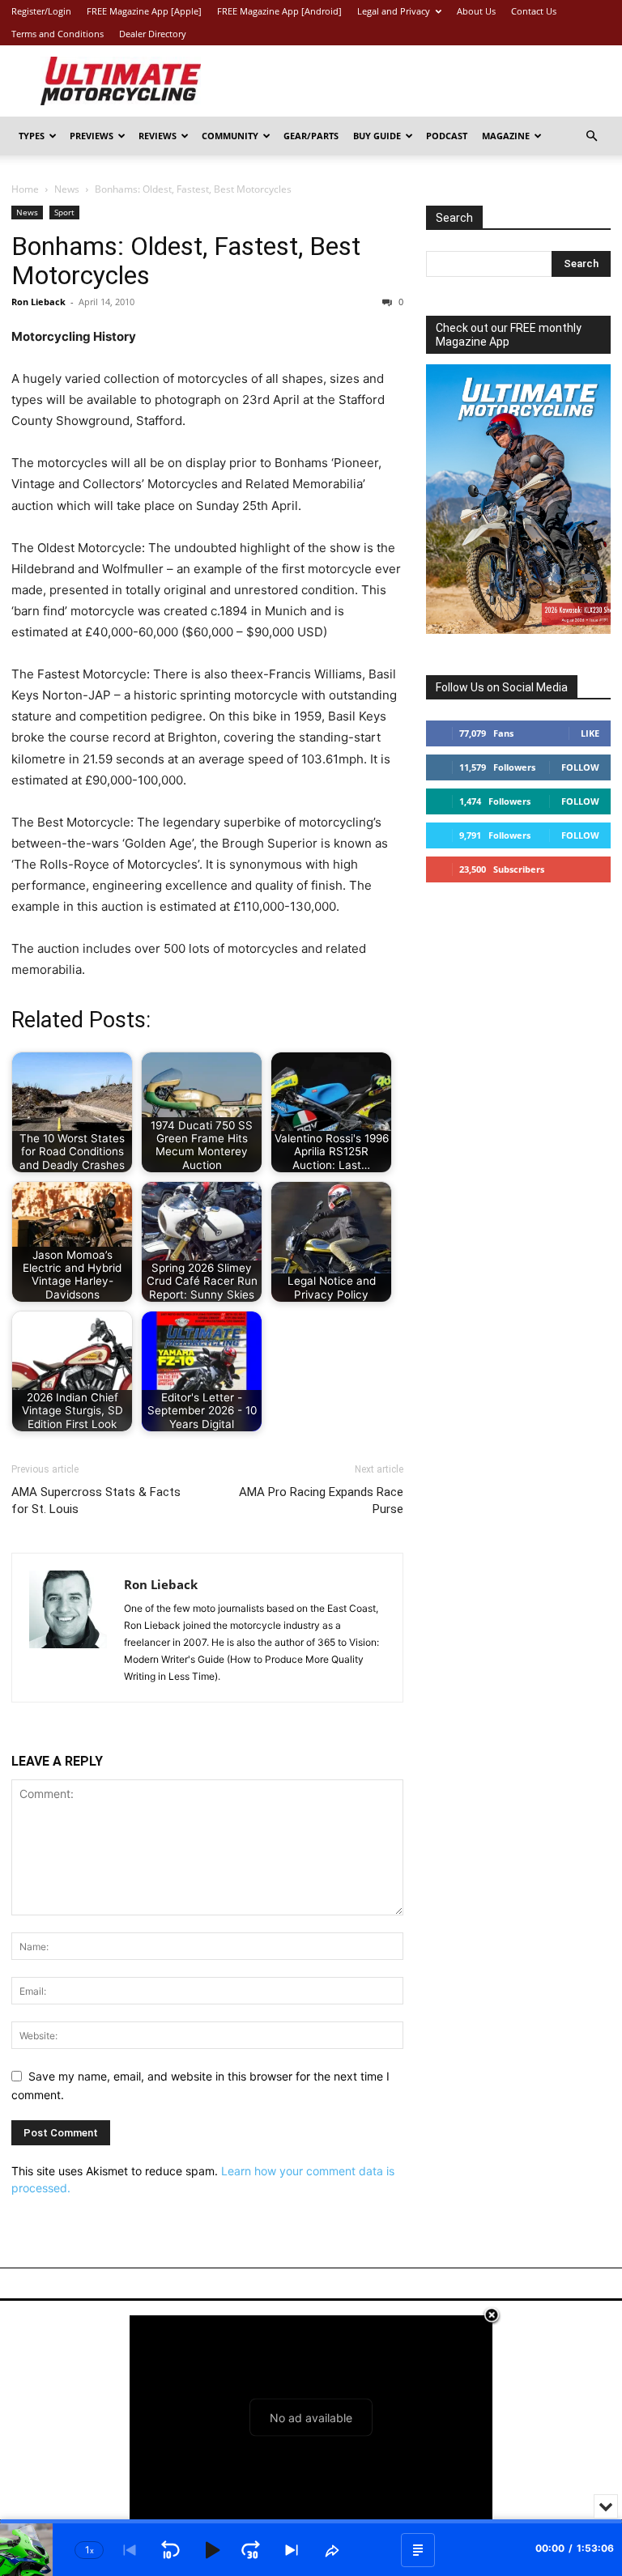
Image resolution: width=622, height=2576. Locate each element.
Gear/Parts (311, 136)
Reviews (158, 136)
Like (590, 733)
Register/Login (41, 11)
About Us (476, 11)
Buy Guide (377, 136)
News (67, 189)
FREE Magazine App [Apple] (144, 11)
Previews (92, 136)
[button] (591, 136)
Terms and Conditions (58, 34)
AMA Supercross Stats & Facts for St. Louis (96, 1501)
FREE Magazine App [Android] (279, 11)
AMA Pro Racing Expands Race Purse (321, 1501)
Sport (64, 212)
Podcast (447, 136)
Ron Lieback (38, 302)
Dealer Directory (153, 34)
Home (25, 189)
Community (230, 136)
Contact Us (534, 11)
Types (32, 136)
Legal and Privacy (394, 11)
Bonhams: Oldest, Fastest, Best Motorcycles (186, 261)
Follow (580, 767)
